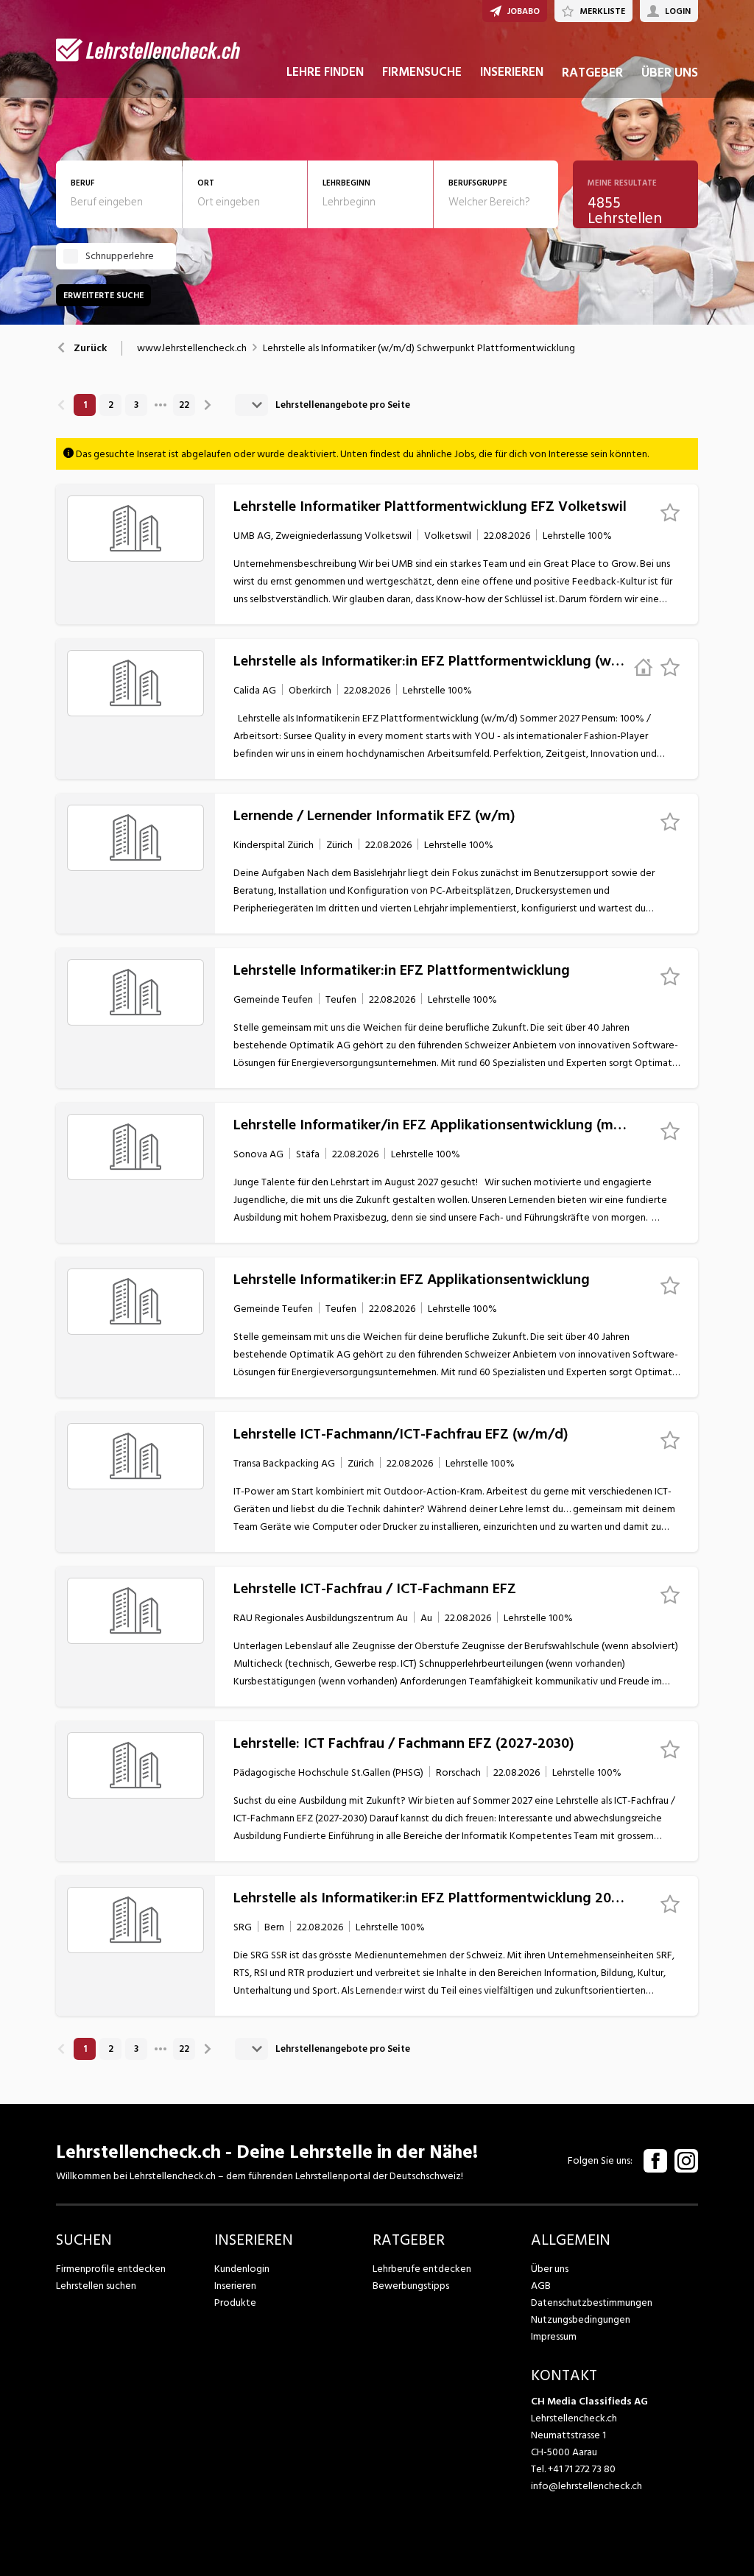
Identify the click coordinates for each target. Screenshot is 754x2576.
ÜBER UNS (670, 73)
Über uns (550, 2269)
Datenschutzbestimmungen (592, 2302)
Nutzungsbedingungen (581, 2319)
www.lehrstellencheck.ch (192, 348)
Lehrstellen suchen (96, 2286)
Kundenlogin (242, 2269)
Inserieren (235, 2286)
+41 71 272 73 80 (582, 2469)
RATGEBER (592, 73)
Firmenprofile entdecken (111, 2269)
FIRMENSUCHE (422, 72)
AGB (541, 2286)
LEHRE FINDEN (325, 72)
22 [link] (184, 405)
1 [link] (85, 405)
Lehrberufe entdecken (422, 2269)
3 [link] (136, 405)
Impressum (554, 2336)
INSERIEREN (512, 72)
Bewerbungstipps (411, 2286)
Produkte (235, 2302)
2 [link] (111, 405)
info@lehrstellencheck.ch (586, 2486)
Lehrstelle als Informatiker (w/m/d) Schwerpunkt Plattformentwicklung (419, 348)
